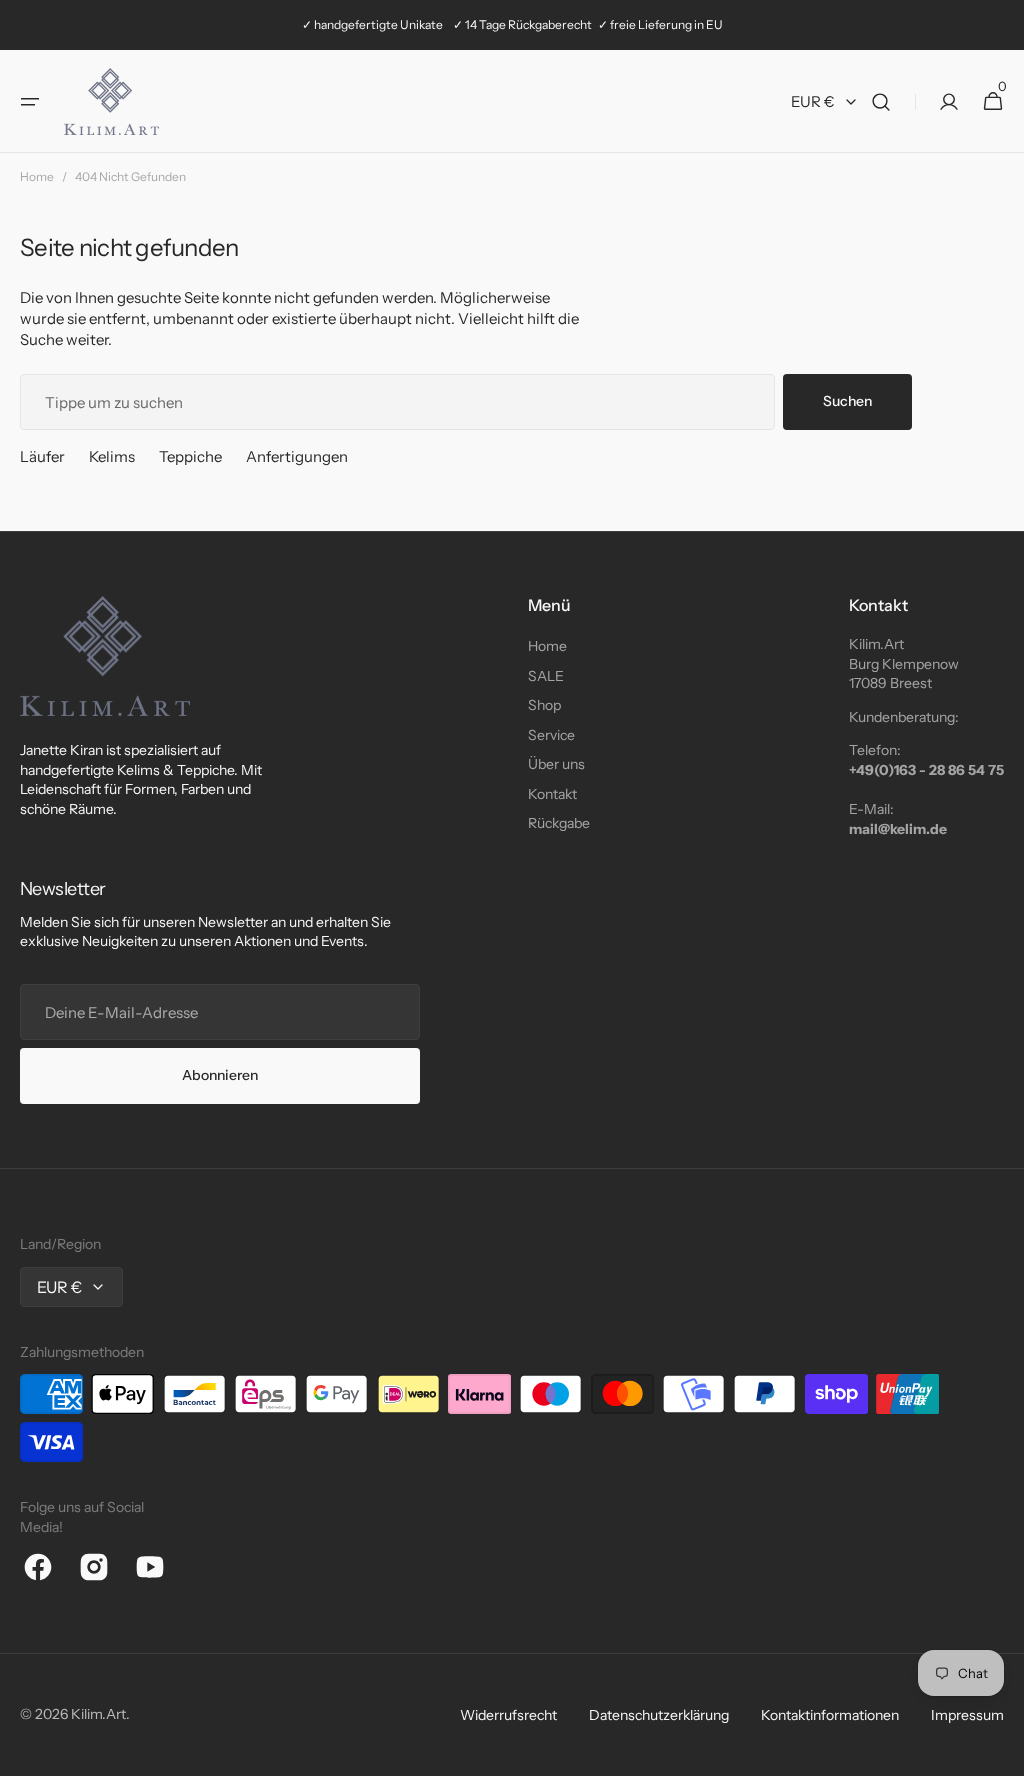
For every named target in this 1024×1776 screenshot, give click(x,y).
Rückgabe (559, 823)
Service (551, 735)
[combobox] (397, 402)
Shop (544, 705)
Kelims (112, 456)
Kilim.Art (98, 1714)
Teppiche (190, 456)
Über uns (556, 764)
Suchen (847, 401)
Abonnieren (220, 1075)
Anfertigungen (297, 456)
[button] (30, 102)
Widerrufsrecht (508, 1715)
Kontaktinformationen (830, 1715)
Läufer (42, 456)
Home (37, 176)
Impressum (967, 1715)
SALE (546, 676)
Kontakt (552, 794)
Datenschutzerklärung (659, 1715)
